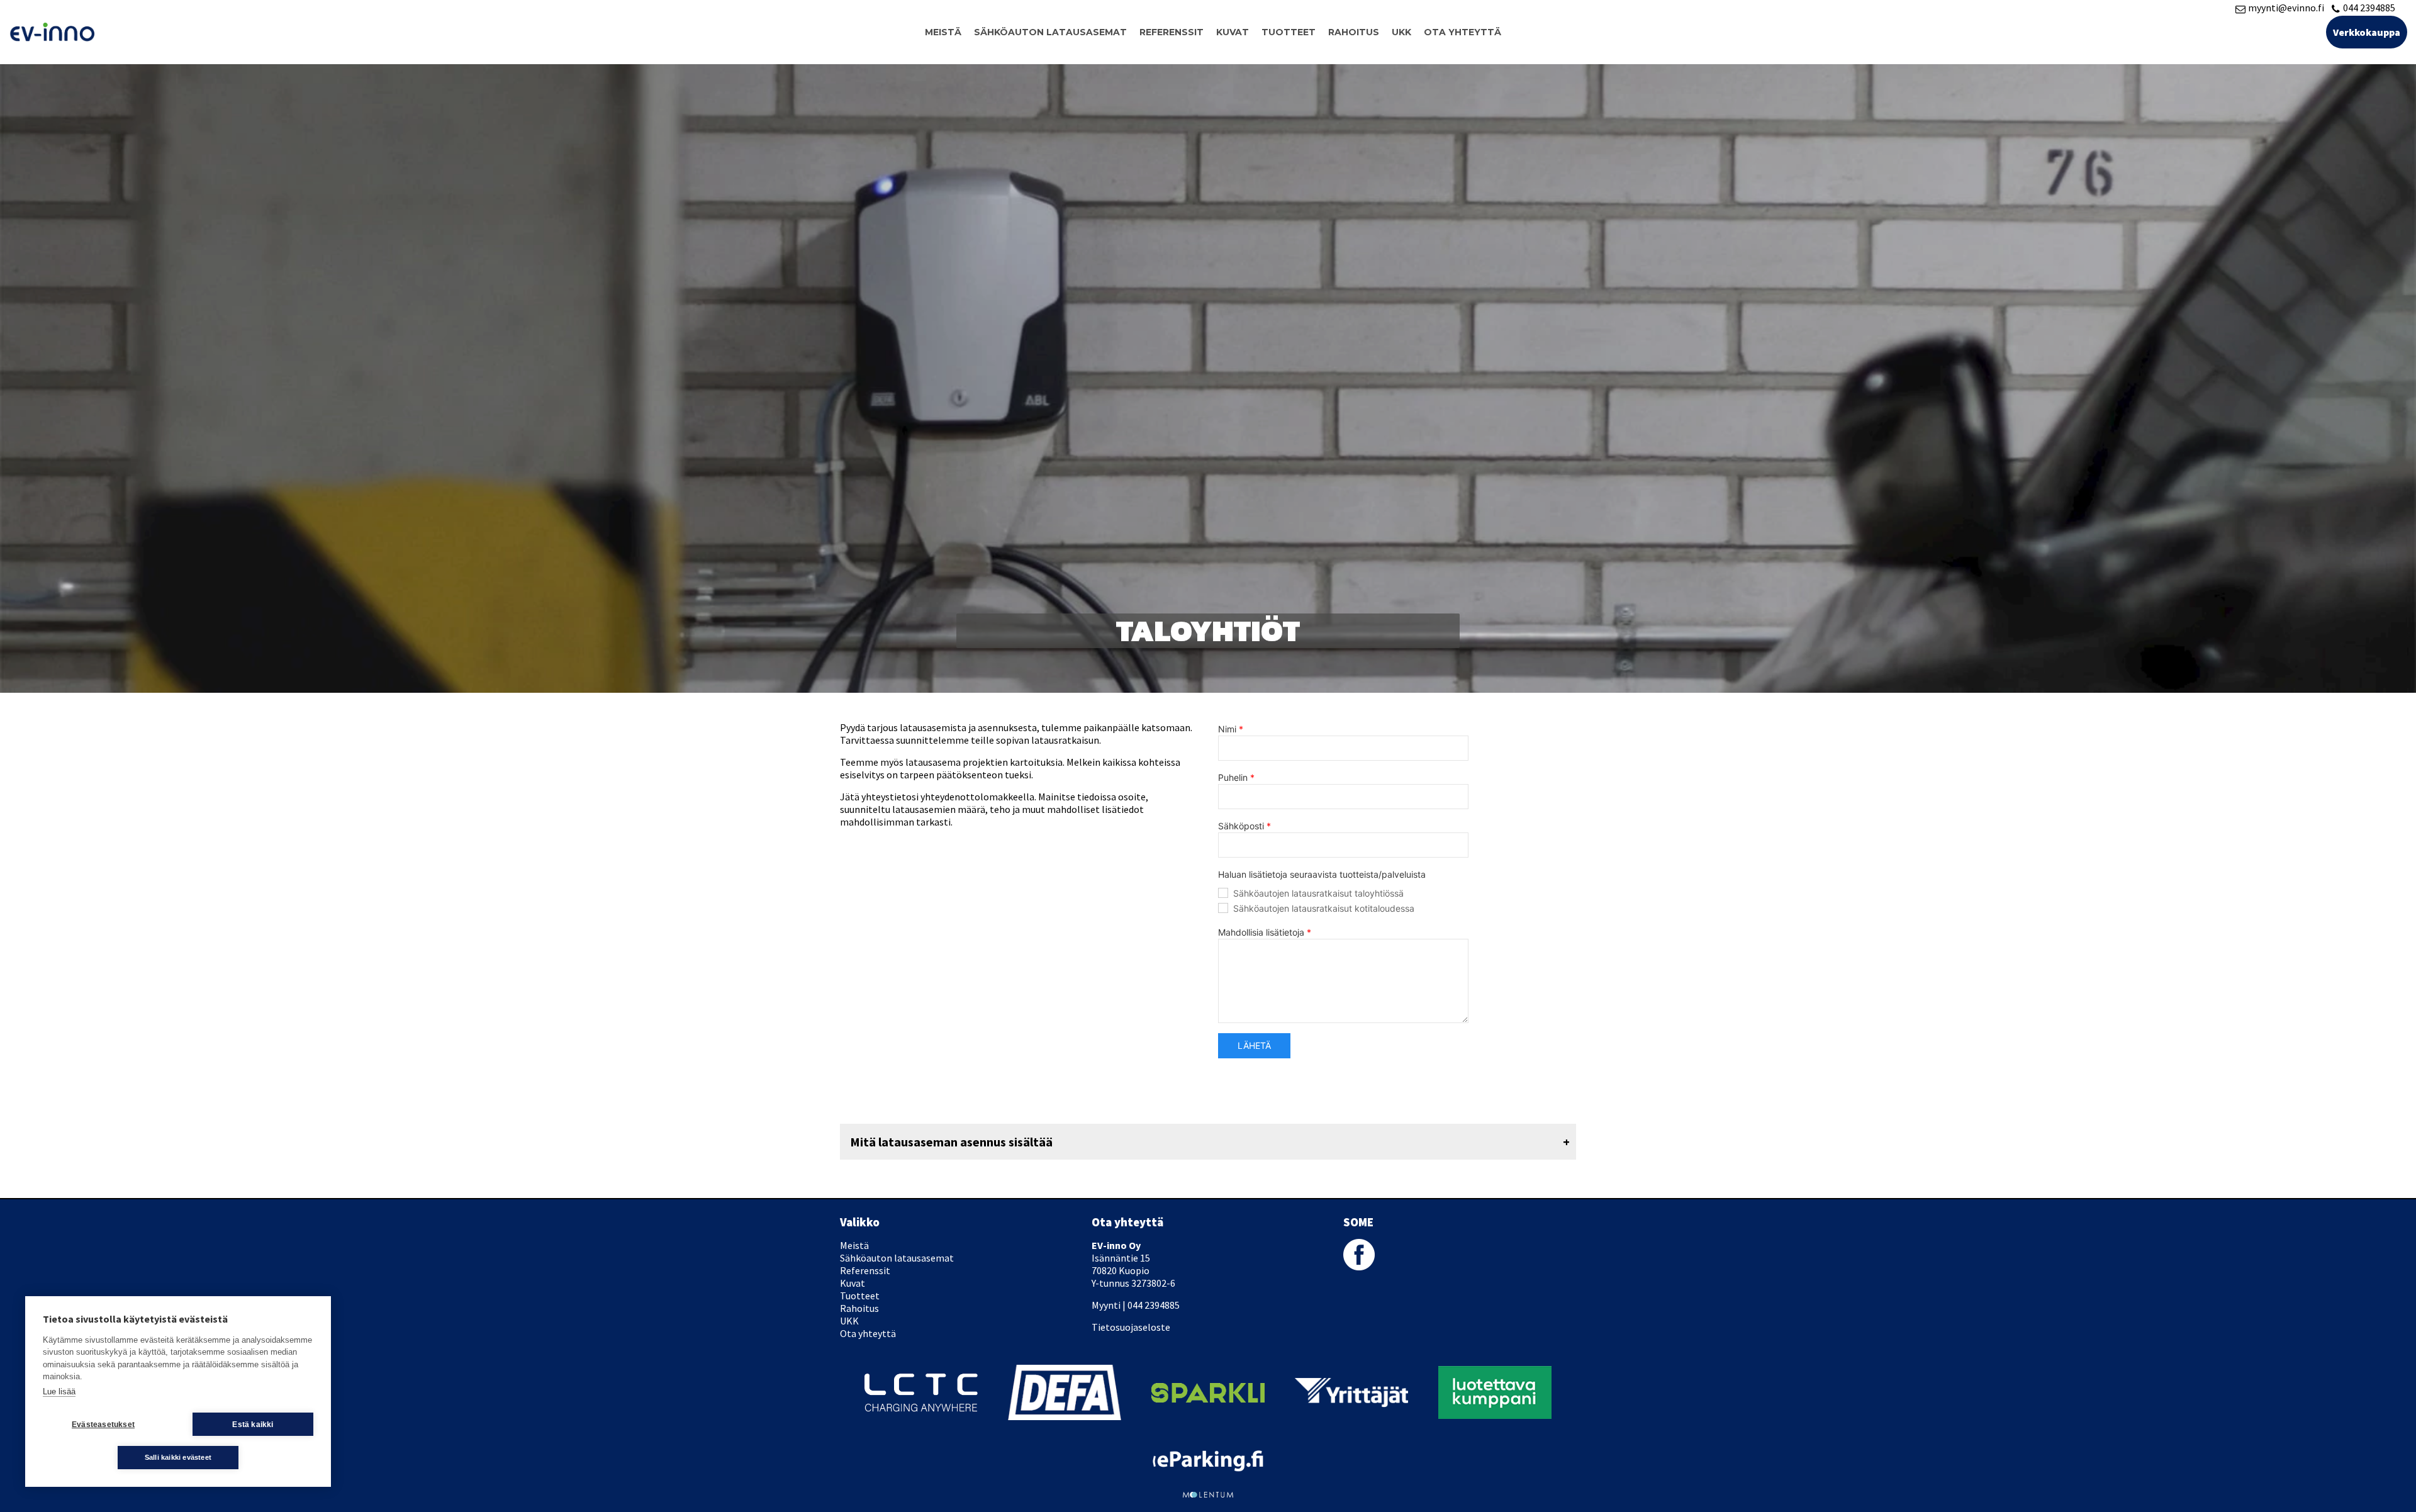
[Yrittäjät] (1351, 1384)
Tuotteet (1289, 32)
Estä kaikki (253, 1425)
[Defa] (1065, 1371)
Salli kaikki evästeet (178, 1457)
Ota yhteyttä (1462, 32)
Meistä (943, 32)
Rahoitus (1354, 32)
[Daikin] (921, 1379)
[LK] (1495, 1372)
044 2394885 (2369, 8)
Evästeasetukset (103, 1425)
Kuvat (1233, 32)
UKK (1401, 32)
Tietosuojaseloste (1131, 1327)
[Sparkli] (1208, 1389)
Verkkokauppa (2367, 32)
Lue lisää (59, 1392)
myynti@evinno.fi (2286, 8)
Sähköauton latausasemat (1050, 32)
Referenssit (1172, 32)
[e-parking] (1208, 1457)
